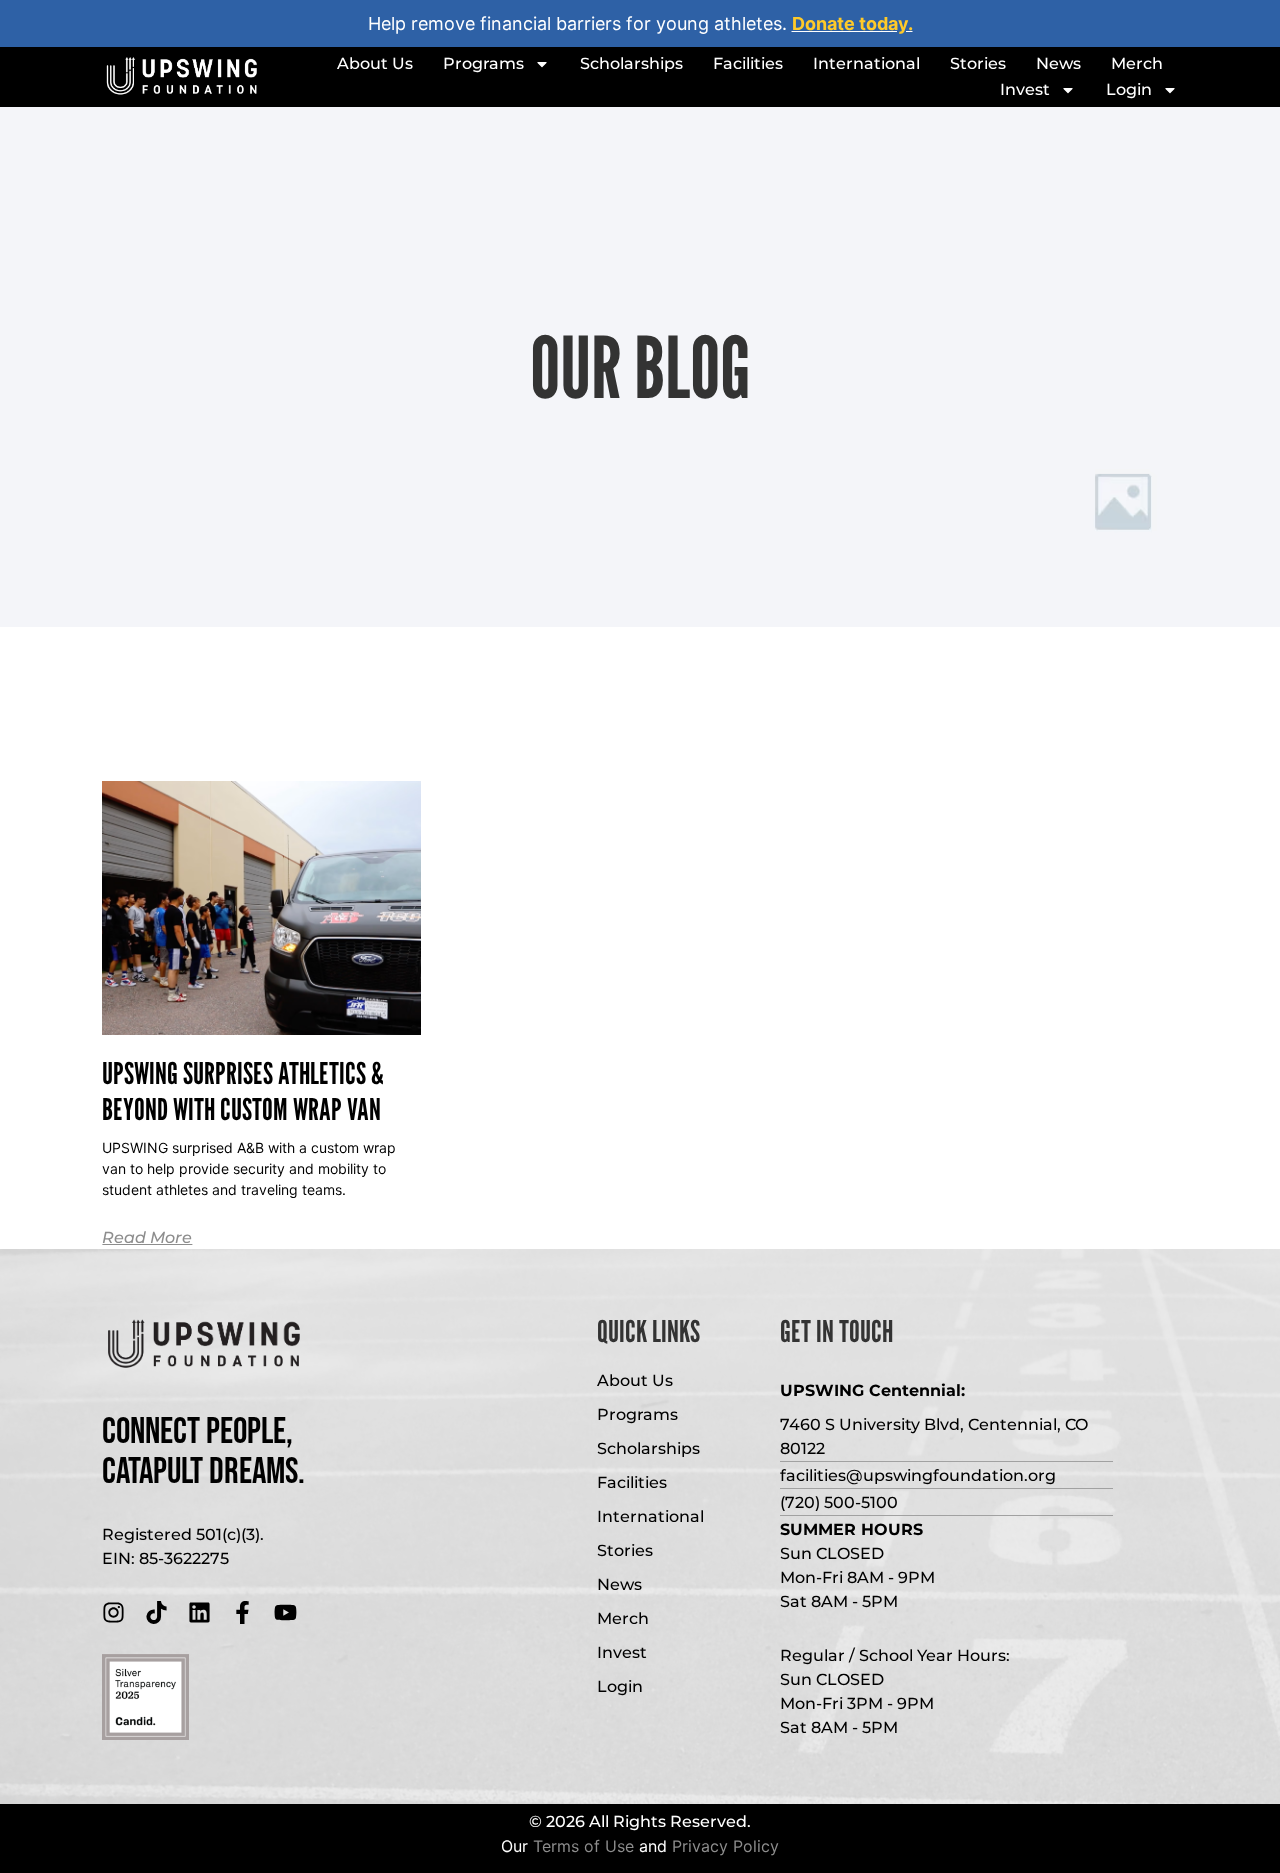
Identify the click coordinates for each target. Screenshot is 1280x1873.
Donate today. (852, 23)
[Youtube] (285, 1612)
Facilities (748, 63)
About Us (375, 63)
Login (1129, 89)
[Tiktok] (156, 1612)
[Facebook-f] (242, 1612)
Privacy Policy (725, 1846)
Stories (978, 63)
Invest (1025, 89)
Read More (147, 1237)
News (1058, 63)
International (866, 63)
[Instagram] (113, 1612)
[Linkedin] (199, 1612)
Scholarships (631, 63)
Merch (1137, 63)
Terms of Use (583, 1846)
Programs (483, 63)
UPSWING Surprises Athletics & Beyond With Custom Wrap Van (243, 1091)
